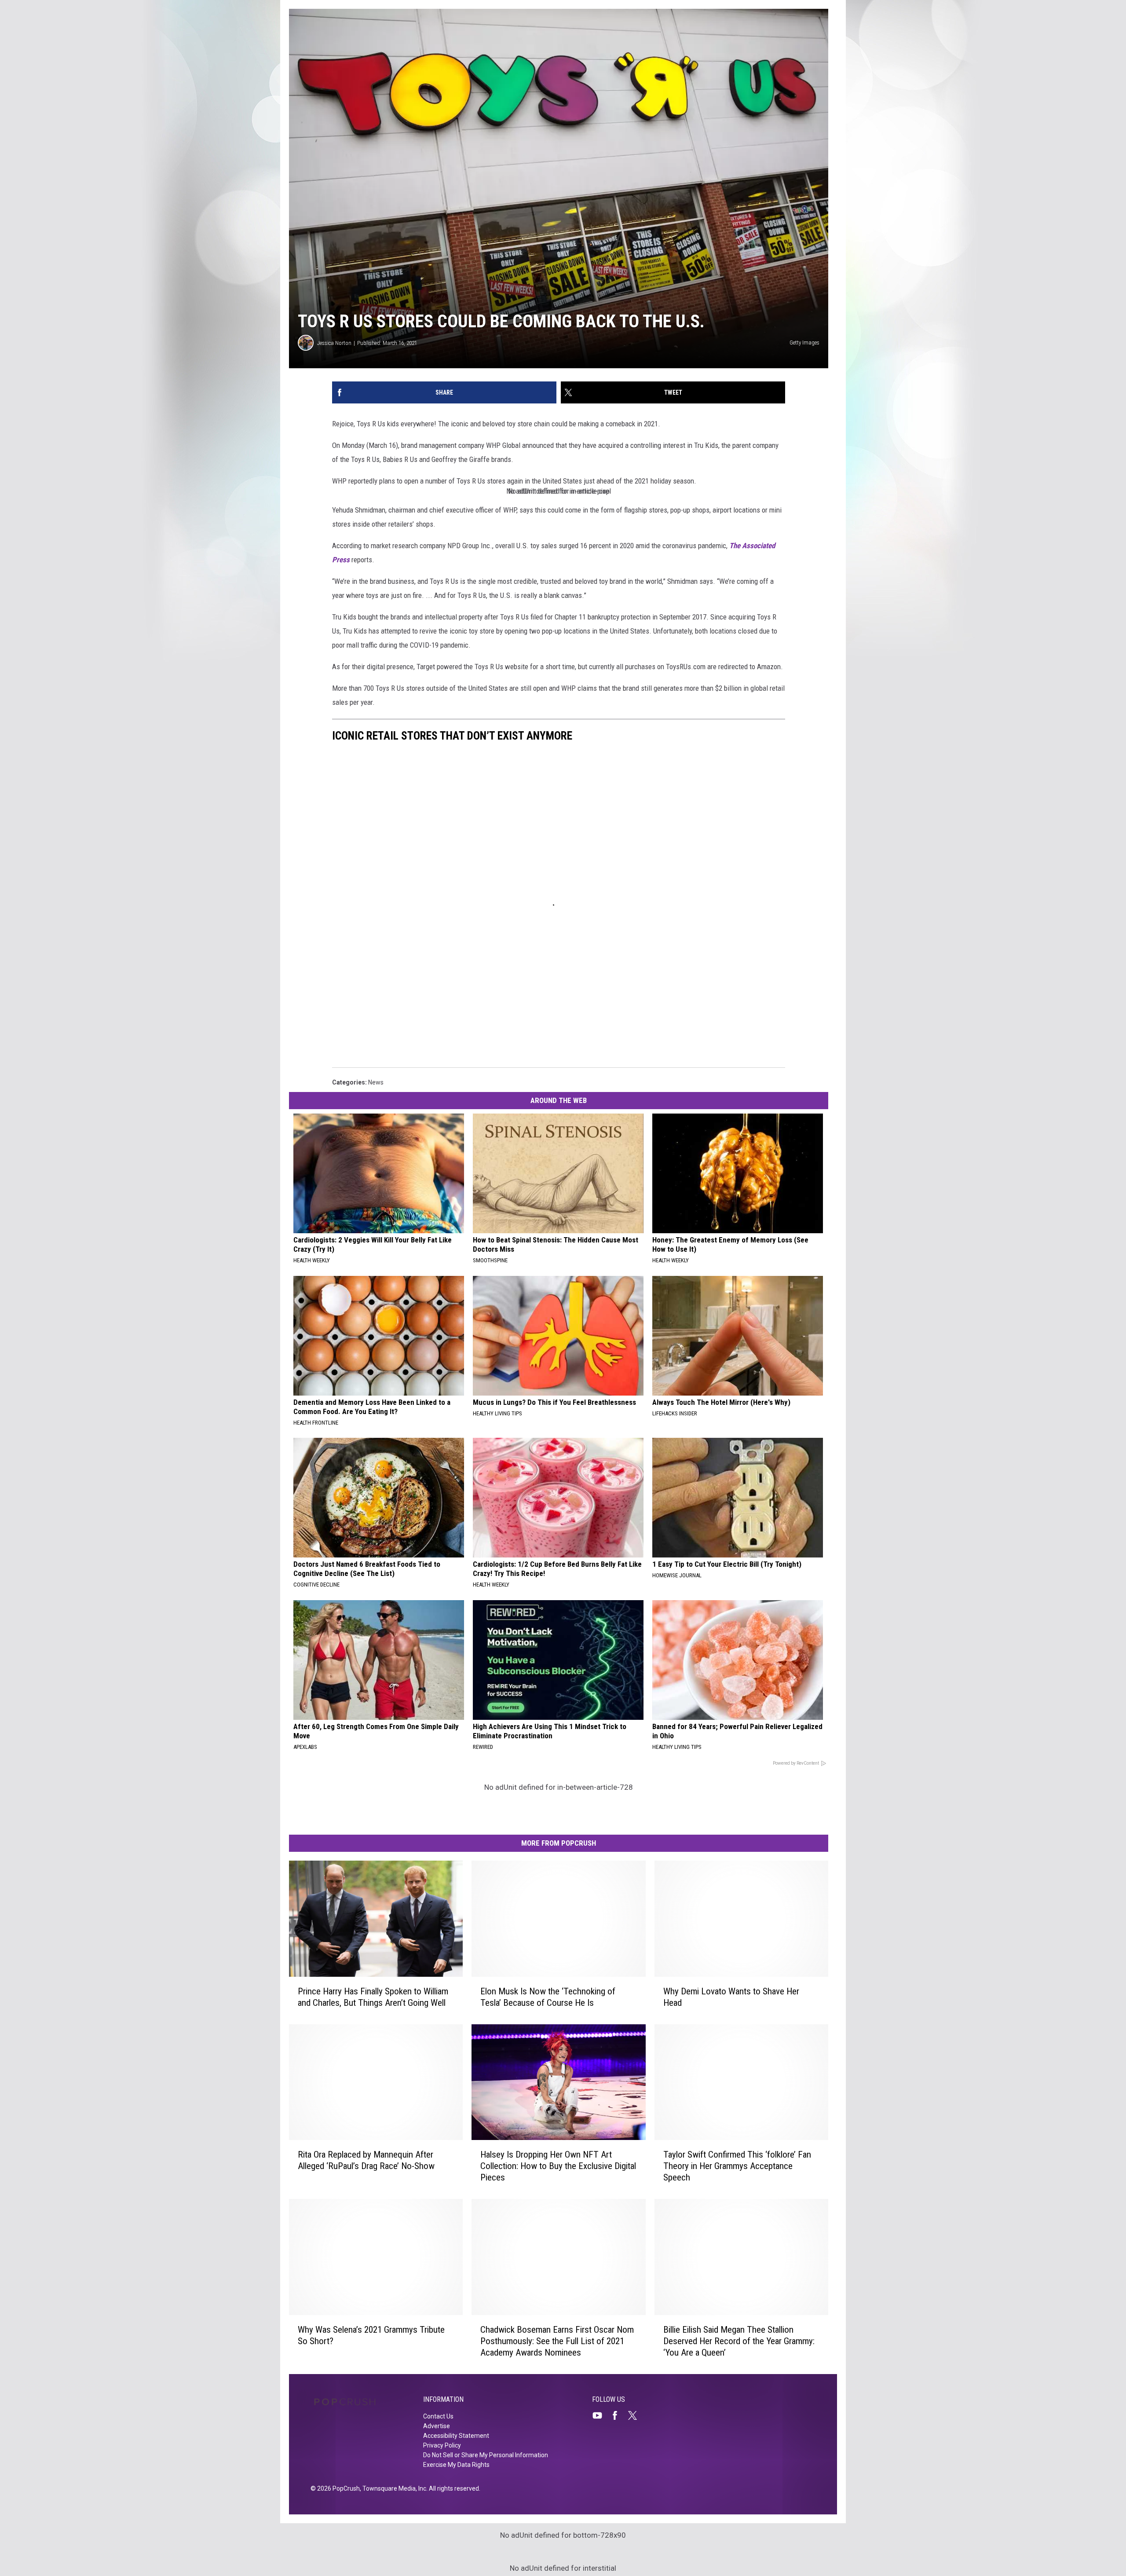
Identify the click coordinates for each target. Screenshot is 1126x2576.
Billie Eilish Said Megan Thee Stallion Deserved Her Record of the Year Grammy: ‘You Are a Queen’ (739, 2341)
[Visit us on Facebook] (618, 2415)
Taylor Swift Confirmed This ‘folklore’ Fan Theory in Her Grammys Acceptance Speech (737, 2166)
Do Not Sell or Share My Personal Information (486, 2455)
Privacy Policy (442, 2445)
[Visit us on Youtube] (601, 2415)
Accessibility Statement (456, 2436)
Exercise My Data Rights (456, 2465)
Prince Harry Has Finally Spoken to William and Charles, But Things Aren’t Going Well (373, 1997)
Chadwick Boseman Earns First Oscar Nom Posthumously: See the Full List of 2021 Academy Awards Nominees (557, 2341)
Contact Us (438, 2416)
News (376, 1082)
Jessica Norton (334, 343)
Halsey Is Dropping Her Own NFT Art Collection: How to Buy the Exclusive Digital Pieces (558, 2166)
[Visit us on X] (636, 2415)
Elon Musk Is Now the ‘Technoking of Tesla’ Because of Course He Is (548, 1997)
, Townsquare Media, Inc (393, 2488)
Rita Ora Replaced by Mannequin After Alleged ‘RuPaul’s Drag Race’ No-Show (366, 2160)
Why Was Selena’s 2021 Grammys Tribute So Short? (371, 2335)
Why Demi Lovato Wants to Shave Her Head (731, 1997)
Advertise (437, 2426)
